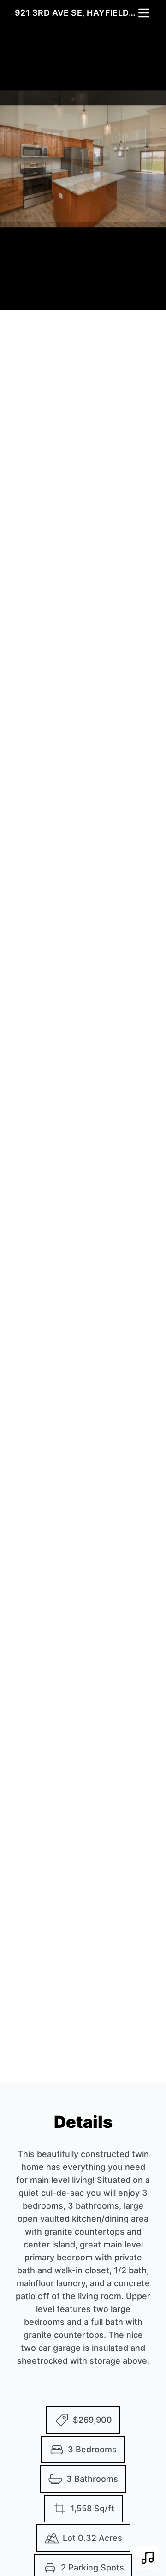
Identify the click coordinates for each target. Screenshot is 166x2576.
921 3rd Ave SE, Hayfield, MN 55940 (76, 13)
